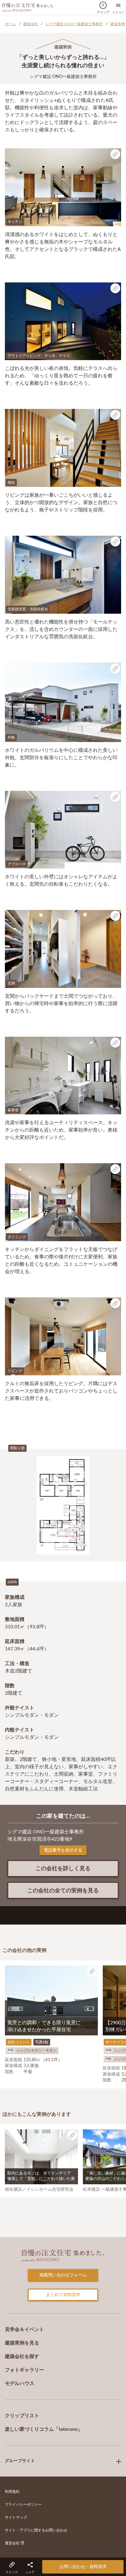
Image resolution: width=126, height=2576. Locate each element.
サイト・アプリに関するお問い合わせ (36, 2530)
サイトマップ (16, 2517)
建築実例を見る (22, 2343)
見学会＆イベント (24, 2329)
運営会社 (13, 2543)
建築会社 (31, 24)
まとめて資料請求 (63, 2295)
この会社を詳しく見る (63, 1869)
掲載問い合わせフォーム (63, 2275)
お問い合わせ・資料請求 (83, 2567)
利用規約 (12, 2492)
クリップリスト (22, 2416)
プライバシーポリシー (23, 2504)
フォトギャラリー (24, 2370)
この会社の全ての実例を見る (63, 1891)
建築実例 (118, 24)
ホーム (10, 24)
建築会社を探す (22, 2356)
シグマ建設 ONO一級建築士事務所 (74, 24)
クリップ (103, 9)
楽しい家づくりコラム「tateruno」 (44, 2429)
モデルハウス (20, 2384)
